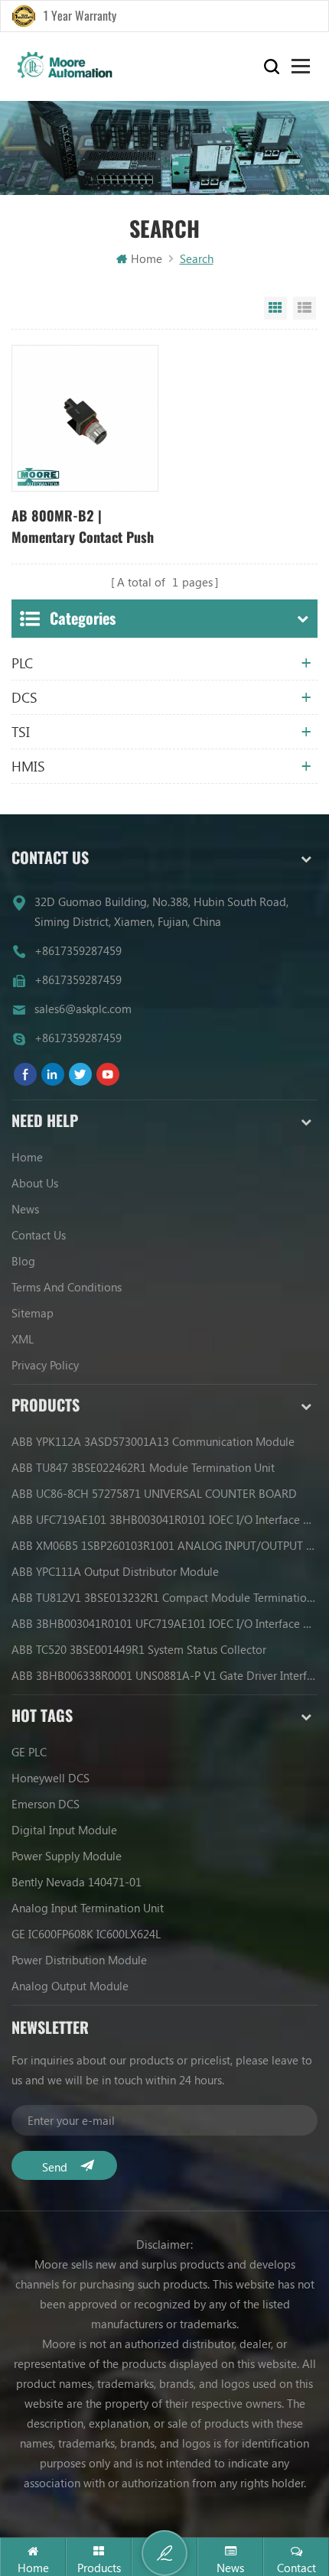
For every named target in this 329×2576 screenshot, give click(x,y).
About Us (35, 1183)
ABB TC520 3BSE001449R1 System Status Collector (139, 1649)
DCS (24, 697)
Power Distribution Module (79, 1960)
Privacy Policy (45, 1365)
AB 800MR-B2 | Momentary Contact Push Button (83, 527)
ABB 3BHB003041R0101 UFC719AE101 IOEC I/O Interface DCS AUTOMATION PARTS (164, 1623)
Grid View (275, 308)
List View (305, 308)
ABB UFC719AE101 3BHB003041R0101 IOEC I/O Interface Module (164, 1519)
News (25, 1209)
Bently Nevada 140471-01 (77, 1882)
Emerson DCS (46, 1804)
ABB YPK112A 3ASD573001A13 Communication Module (153, 1441)
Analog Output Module (70, 1986)
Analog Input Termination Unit (88, 1908)
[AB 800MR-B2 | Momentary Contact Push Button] (85, 418)
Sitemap (33, 1313)
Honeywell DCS (50, 1778)
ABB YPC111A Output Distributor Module (115, 1571)
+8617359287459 (78, 950)
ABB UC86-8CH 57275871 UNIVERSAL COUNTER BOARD (154, 1493)
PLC (22, 663)
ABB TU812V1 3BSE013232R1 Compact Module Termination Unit (164, 1597)
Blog (23, 1261)
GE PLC (29, 1752)
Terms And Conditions (67, 1287)
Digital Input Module (64, 1830)
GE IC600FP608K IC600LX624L (86, 1934)
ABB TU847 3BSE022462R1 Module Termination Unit (143, 1467)
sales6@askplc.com (83, 1009)
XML (23, 1339)
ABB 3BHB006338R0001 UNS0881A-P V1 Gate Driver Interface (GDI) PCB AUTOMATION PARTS (164, 1675)
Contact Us (39, 1235)
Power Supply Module (67, 1856)
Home (147, 258)
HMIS (28, 766)
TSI (21, 732)
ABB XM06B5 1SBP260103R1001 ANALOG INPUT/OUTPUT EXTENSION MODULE (164, 1545)
